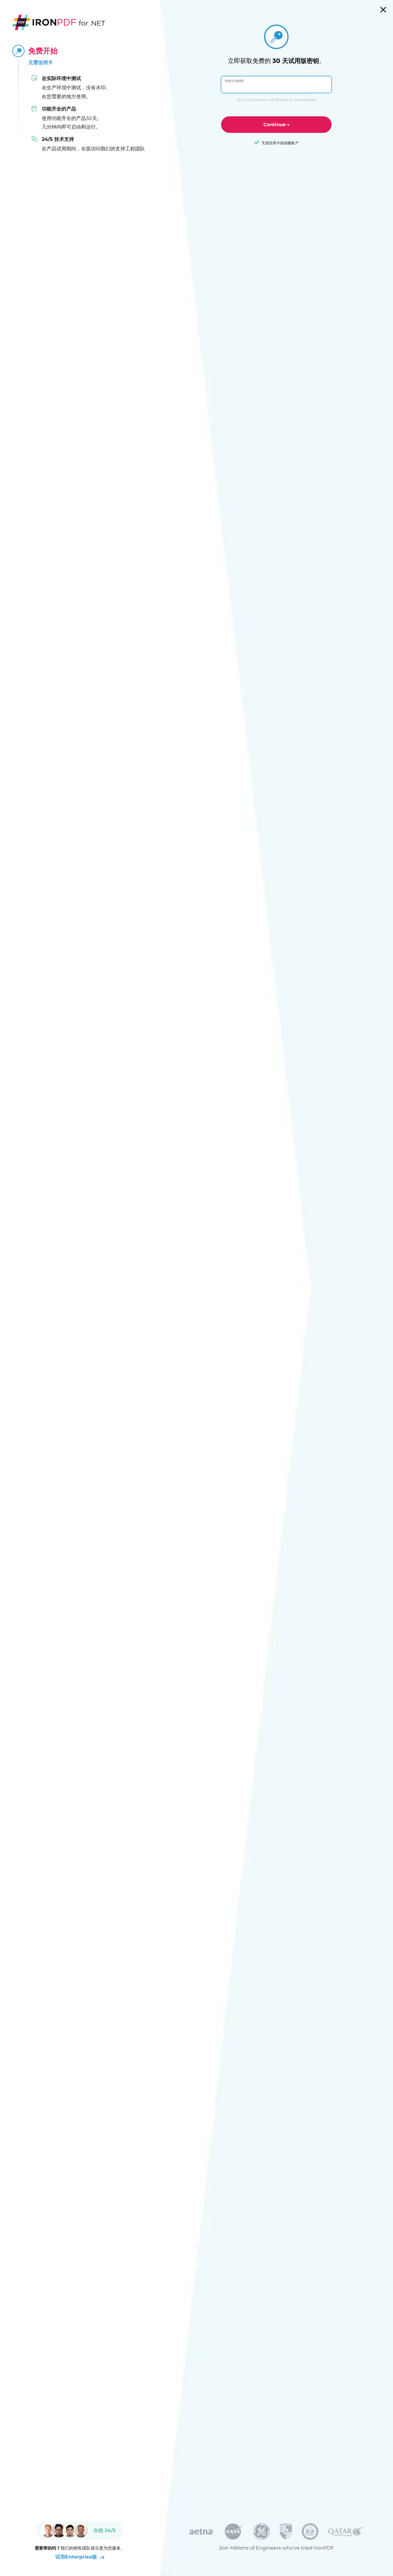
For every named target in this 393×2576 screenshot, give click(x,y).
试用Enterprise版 (76, 2557)
